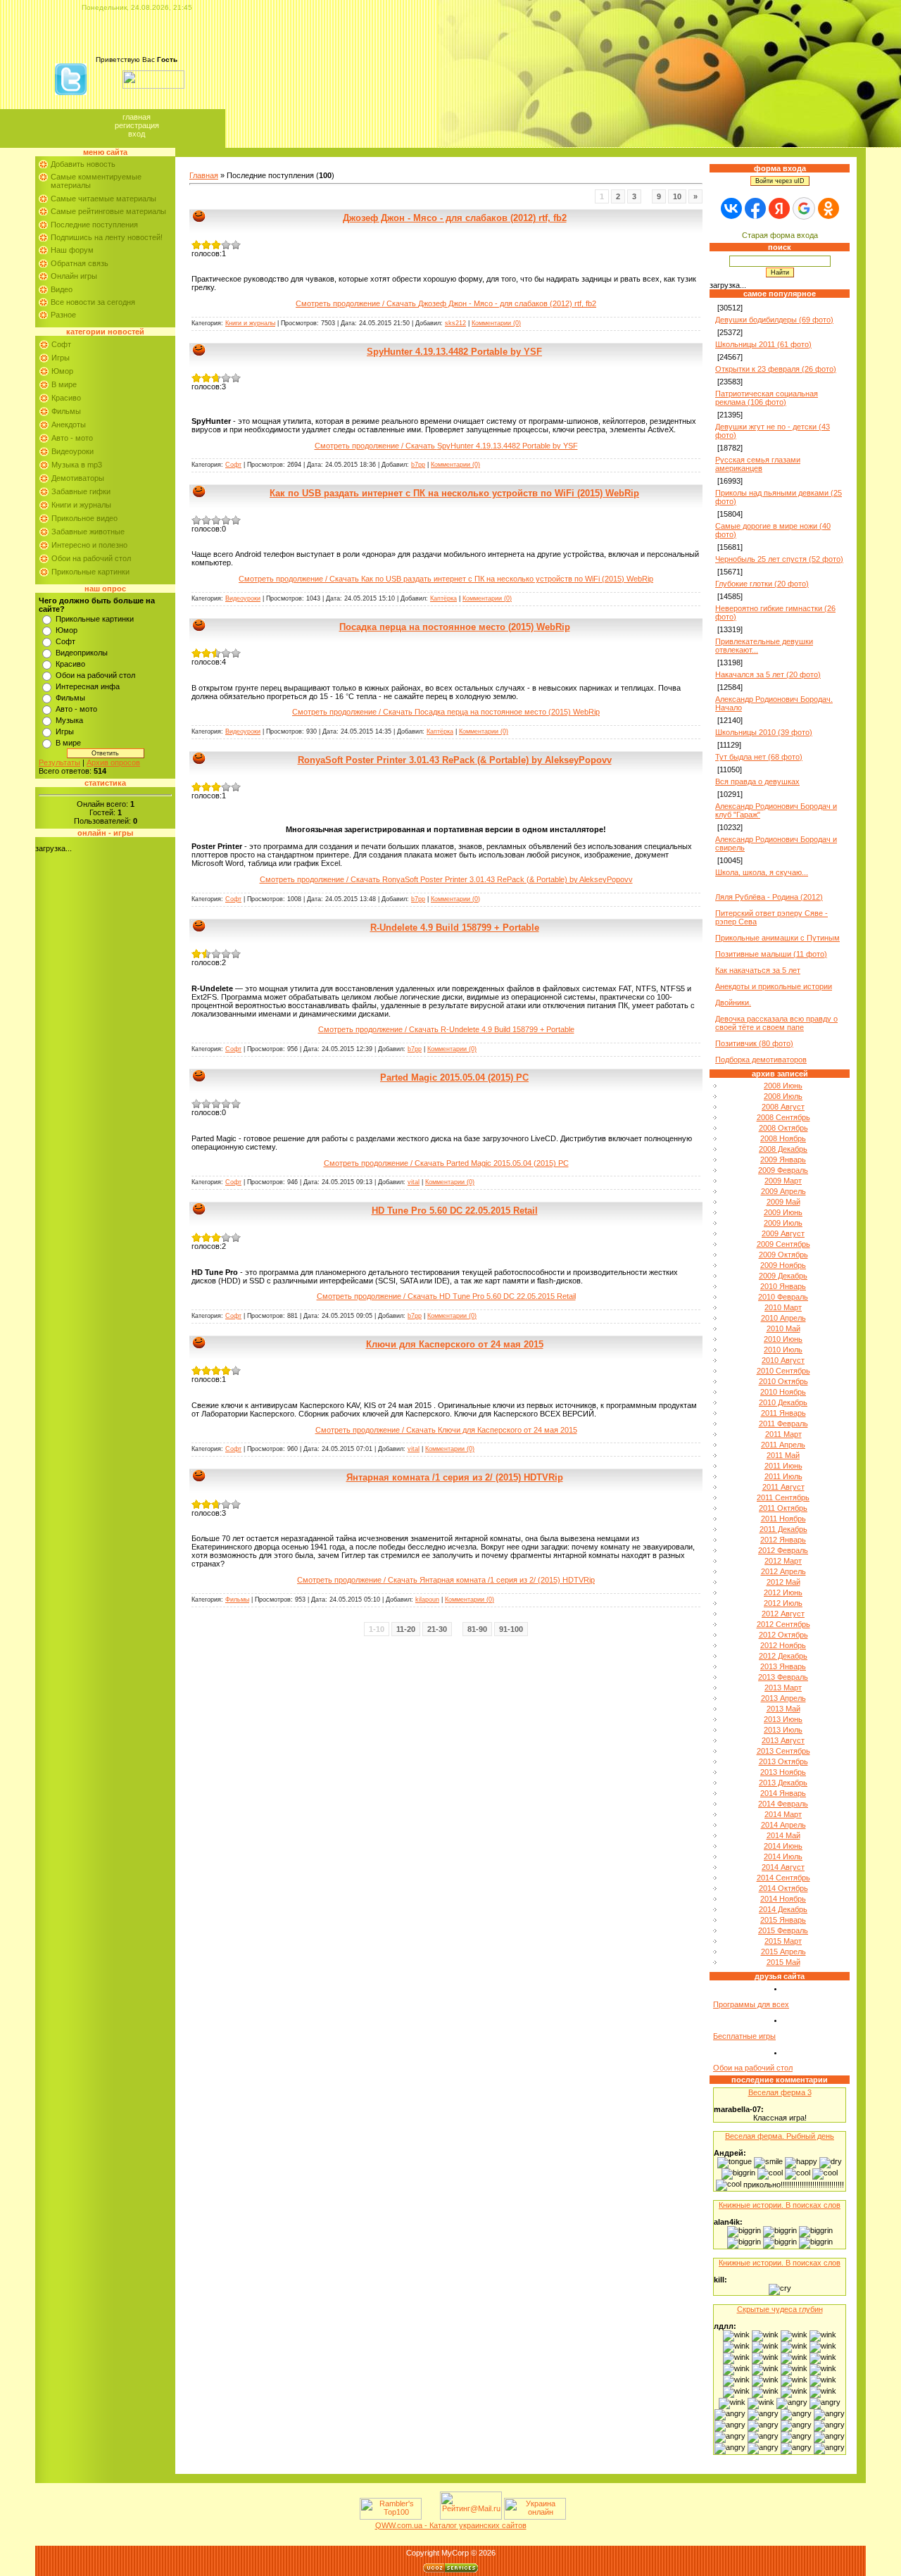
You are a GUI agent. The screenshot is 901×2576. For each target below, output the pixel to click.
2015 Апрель (783, 1952)
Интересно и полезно (89, 545)
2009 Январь (783, 1160)
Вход (137, 134)
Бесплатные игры (744, 2036)
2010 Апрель (783, 1318)
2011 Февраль (783, 1424)
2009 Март (783, 1181)
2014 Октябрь (783, 1888)
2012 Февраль (783, 1550)
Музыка (69, 720)
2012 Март (783, 1561)
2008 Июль (783, 1096)
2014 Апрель (783, 1825)
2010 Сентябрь (783, 1371)
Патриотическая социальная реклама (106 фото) (767, 398)
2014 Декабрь (783, 1909)
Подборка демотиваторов (761, 1060)
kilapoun (427, 1600)
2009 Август (783, 1233)
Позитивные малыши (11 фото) (771, 954)
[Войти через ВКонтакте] (731, 208)
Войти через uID (780, 181)
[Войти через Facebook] (755, 208)
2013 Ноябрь (783, 1772)
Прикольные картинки (90, 572)
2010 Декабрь (783, 1402)
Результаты (59, 762)
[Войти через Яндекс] (779, 208)
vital (414, 1182)
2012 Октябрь (783, 1635)
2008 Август (783, 1107)
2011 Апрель (783, 1445)
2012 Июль (783, 1603)
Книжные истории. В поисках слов (780, 2205)
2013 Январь (783, 1666)
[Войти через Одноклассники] (828, 208)
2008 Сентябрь (783, 1117)
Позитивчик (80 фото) (754, 1043)
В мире (64, 384)
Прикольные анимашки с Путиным (777, 938)
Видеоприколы (82, 653)
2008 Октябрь (783, 1128)
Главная (137, 117)
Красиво (66, 398)
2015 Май (783, 1962)
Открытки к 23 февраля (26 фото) (776, 369)
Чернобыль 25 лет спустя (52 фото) (779, 559)
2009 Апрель (783, 1191)
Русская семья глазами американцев (758, 464)
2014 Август (783, 1867)
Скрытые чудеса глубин (780, 2309)
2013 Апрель (783, 1698)
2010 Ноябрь (783, 1392)
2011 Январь (783, 1413)
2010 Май (783, 1328)
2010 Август (783, 1360)
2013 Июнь (783, 1719)
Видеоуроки (73, 451)
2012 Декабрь (783, 1656)
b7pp (418, 465)
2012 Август (783, 1614)
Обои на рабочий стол (91, 558)
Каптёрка (443, 598)
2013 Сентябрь (783, 1751)
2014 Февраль (783, 1804)
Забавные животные (88, 532)
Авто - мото (72, 438)
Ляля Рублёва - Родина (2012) (769, 897)
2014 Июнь (783, 1846)
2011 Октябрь (783, 1508)
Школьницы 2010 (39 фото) (764, 732)
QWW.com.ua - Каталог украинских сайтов (451, 2525)
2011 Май (783, 1455)
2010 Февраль (783, 1297)
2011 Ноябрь (783, 1519)
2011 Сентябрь (783, 1497)
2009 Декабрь (783, 1276)
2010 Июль (783, 1350)
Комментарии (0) (496, 323)
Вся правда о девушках (757, 781)
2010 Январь (783, 1286)
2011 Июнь (783, 1466)
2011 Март (783, 1434)
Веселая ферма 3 (780, 2092)
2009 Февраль (783, 1170)
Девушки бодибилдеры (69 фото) (774, 320)
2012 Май (783, 1582)
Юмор (62, 371)
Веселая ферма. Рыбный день (780, 2136)
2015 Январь (783, 1920)
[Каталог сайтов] (429, 2517)
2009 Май (783, 1202)
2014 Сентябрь (783, 1878)
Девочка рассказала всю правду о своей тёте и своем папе (776, 1023)
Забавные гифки (81, 491)
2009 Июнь (783, 1212)
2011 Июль (783, 1476)
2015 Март (783, 1941)
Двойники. (733, 1003)
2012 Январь (783, 1540)
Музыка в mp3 (77, 465)
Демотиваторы (78, 478)
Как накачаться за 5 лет (758, 970)
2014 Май (783, 1835)
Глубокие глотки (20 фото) (762, 584)
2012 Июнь (783, 1592)
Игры (61, 358)
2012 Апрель (783, 1571)
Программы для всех (751, 2004)
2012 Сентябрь (783, 1624)
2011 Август (783, 1487)
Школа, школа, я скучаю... (762, 872)
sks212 (455, 323)
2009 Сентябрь (783, 1244)
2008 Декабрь (783, 1149)
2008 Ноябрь (783, 1138)
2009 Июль (783, 1223)
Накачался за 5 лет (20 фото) (768, 674)
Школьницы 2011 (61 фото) (763, 344)
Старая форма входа (780, 235)
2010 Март (783, 1307)
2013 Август (783, 1740)
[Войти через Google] (804, 208)
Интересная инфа (88, 686)
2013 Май (783, 1709)
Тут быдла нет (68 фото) (759, 757)
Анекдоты (69, 425)
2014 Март (783, 1814)
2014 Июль (783, 1856)
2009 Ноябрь (783, 1265)
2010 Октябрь (783, 1381)
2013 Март (783, 1688)
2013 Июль (783, 1730)
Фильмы (66, 411)
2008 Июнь (783, 1086)
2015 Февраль (783, 1930)
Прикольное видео (84, 518)
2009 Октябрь (783, 1255)
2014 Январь (783, 1793)
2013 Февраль (783, 1677)
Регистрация (137, 125)
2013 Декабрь (783, 1783)
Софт (61, 344)
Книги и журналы (81, 505)
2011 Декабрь (783, 1529)
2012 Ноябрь (783, 1645)
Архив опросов (113, 762)
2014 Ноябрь (783, 1899)
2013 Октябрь (783, 1761)
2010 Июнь (783, 1339)
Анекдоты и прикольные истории (774, 986)
